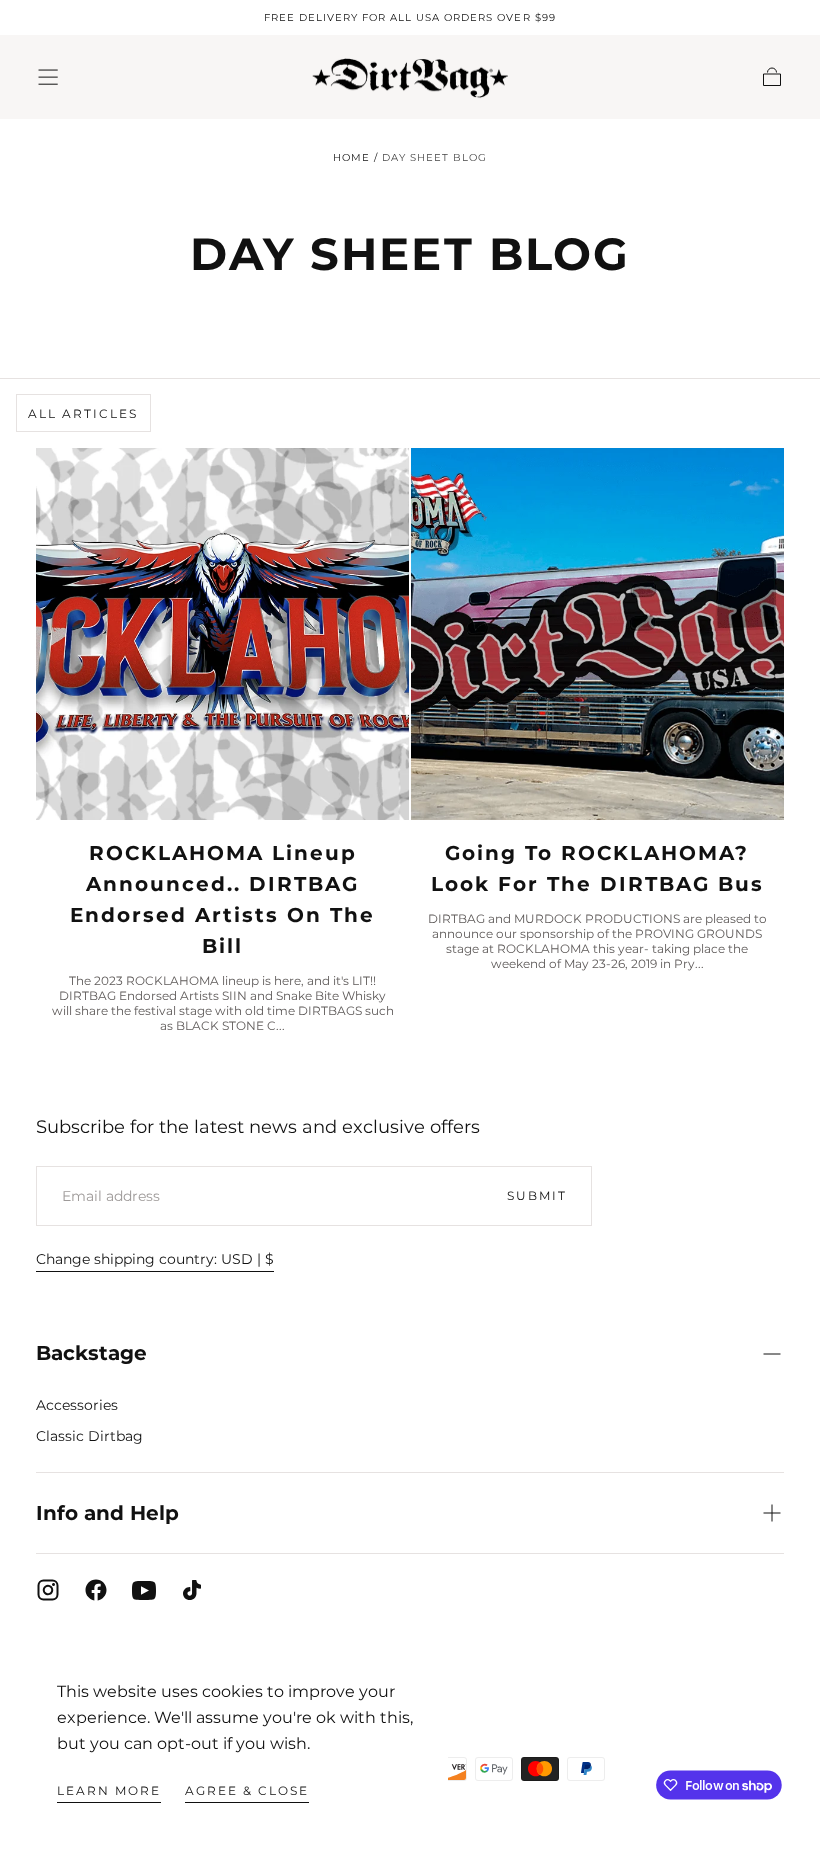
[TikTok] (192, 1590)
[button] (48, 77)
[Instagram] (48, 1590)
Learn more (109, 1790)
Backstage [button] (91, 1352)
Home (351, 157)
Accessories (77, 1405)
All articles (83, 413)
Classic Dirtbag (89, 1436)
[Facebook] (96, 1590)
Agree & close (247, 1790)
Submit (537, 1195)
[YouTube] (144, 1590)
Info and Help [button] (107, 1512)
